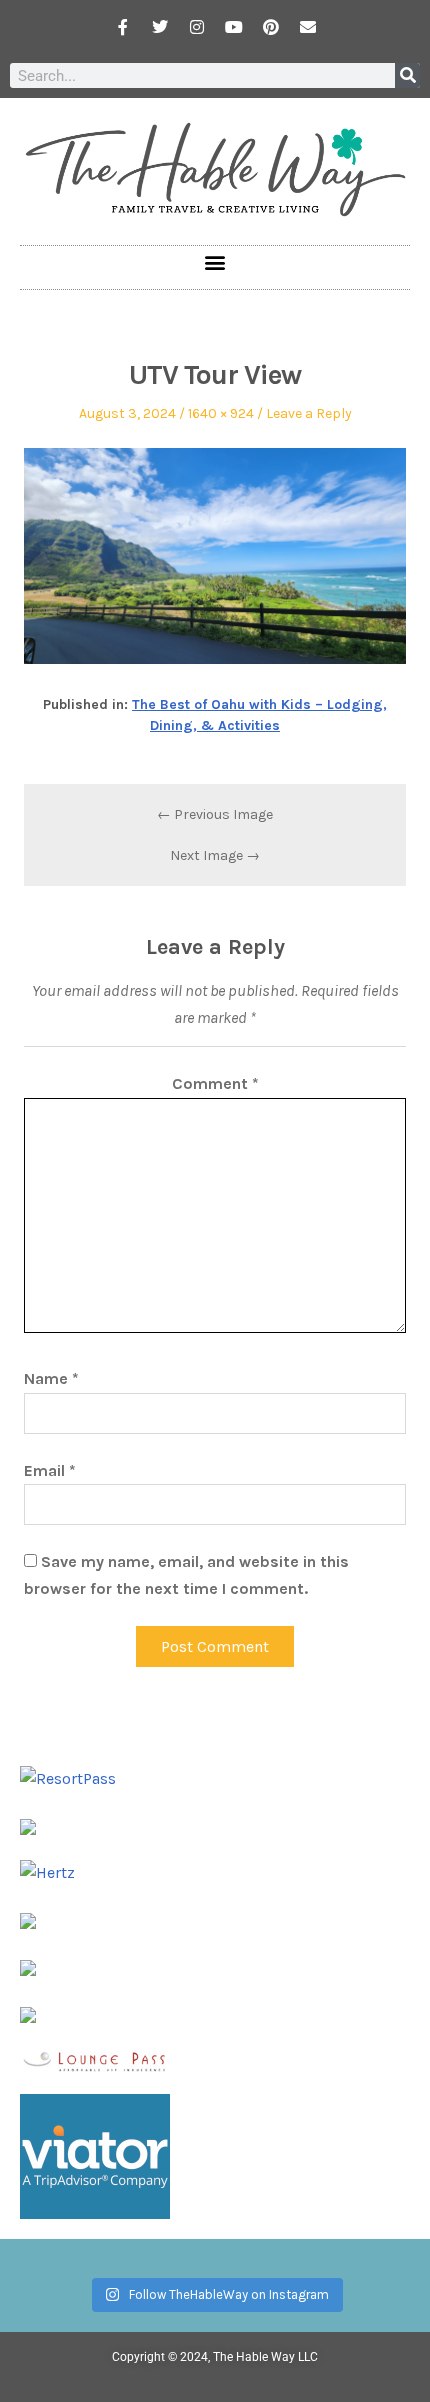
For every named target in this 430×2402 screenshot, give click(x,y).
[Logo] (28, 2012)
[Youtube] (234, 27)
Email (50, 1470)
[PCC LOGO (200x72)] (28, 1966)
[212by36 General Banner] (95, 2059)
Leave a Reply (309, 413)
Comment (215, 1083)
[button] (215, 262)
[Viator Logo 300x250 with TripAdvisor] (95, 2154)
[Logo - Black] (28, 1919)
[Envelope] (308, 27)
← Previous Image (215, 814)
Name (51, 1378)
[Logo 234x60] (28, 1825)
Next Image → (215, 855)
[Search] (407, 75)
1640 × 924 (221, 413)
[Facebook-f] (123, 27)
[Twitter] (160, 27)
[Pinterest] (271, 27)
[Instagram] (197, 27)
